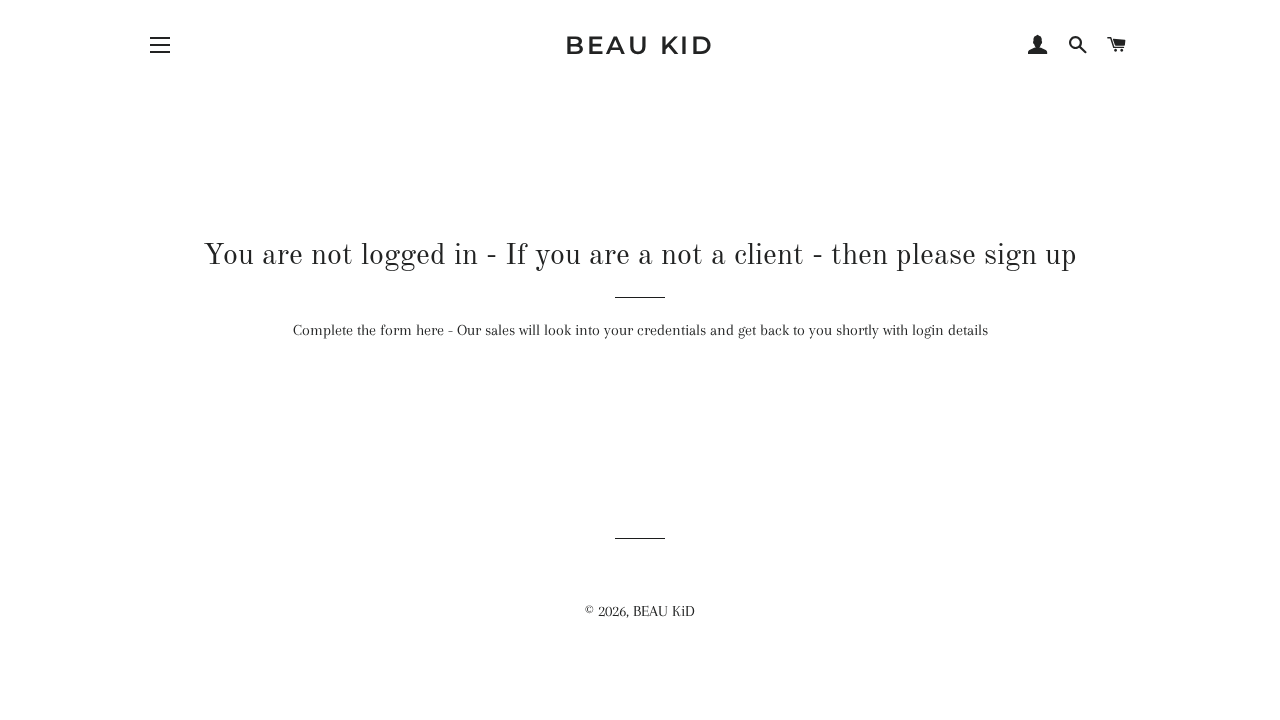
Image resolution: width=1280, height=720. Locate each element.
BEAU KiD (639, 45)
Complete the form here (368, 330)
